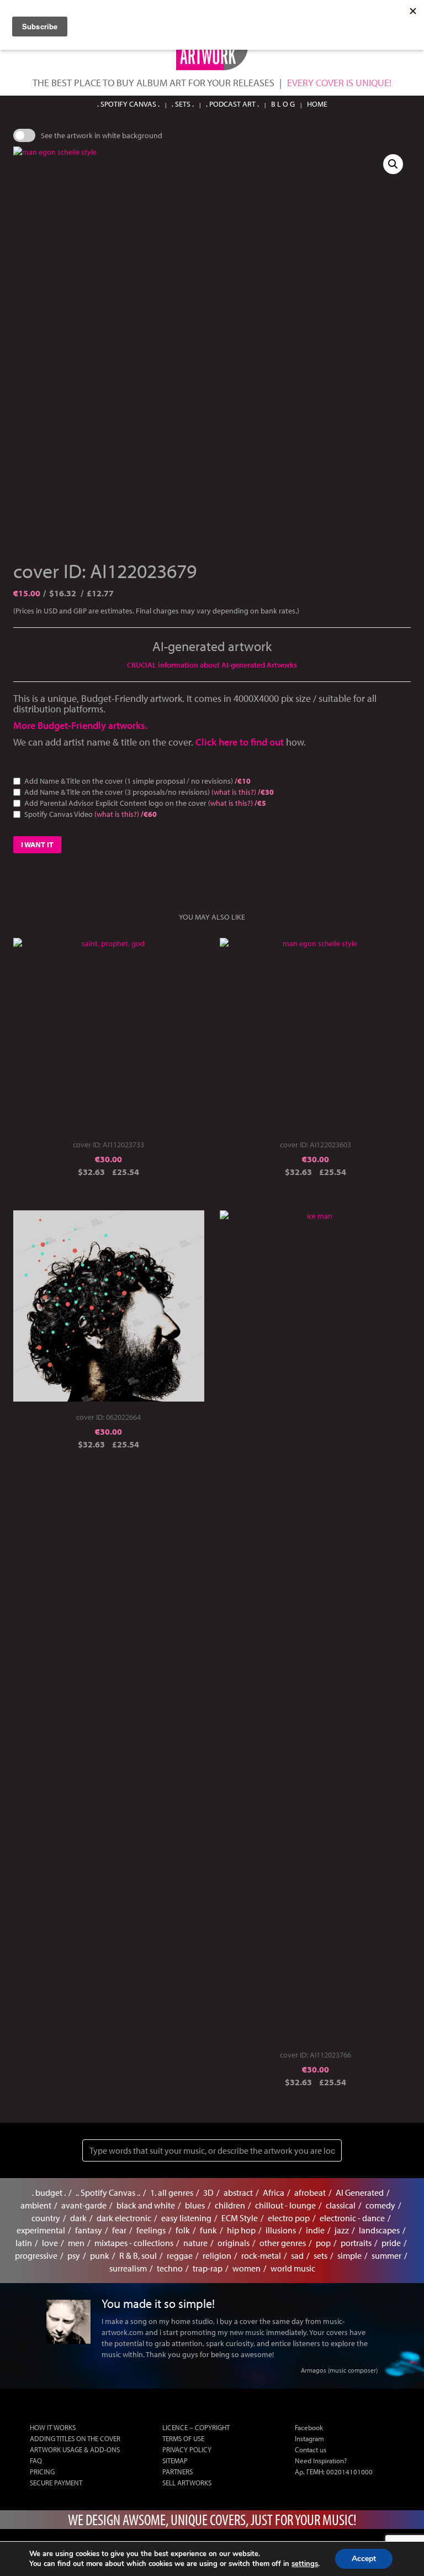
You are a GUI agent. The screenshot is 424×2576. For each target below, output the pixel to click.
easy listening (186, 2218)
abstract (238, 2192)
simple (349, 2255)
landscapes (379, 2230)
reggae (180, 2255)
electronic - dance (352, 2218)
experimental (41, 2230)
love (50, 2243)
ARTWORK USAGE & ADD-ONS (75, 2449)
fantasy (89, 2230)
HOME (317, 104)
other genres (283, 2243)
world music (293, 2268)
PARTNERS (177, 2472)
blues (195, 2205)
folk (183, 2230)
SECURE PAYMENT (56, 2483)
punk (100, 2255)
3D (208, 2192)
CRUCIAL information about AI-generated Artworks (212, 665)
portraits (356, 2243)
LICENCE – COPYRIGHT (196, 2427)
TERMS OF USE (183, 2438)
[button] (393, 164)
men (76, 2243)
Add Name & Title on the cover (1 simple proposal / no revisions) (137, 781)
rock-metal (261, 2255)
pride (391, 2243)
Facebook (309, 2427)
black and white (146, 2205)
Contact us (311, 2449)
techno (170, 2268)
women (247, 2268)
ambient (36, 2205)
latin (24, 2243)
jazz (342, 2230)
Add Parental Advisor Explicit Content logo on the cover (145, 803)
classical (341, 2205)
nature (195, 2243)
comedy (380, 2205)
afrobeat (310, 2192)
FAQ (36, 2460)
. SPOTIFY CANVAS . (128, 104)
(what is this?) (234, 792)
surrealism (128, 2268)
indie (315, 2230)
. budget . (49, 2192)
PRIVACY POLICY (187, 2449)
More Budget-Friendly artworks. (80, 725)
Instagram (309, 2438)
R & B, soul (138, 2255)
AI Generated (360, 2192)
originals (234, 2243)
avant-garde (84, 2205)
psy (74, 2255)
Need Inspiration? (321, 2460)
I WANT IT (37, 844)
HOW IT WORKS (53, 2427)
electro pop (289, 2218)
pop (323, 2243)
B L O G (283, 104)
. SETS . (183, 104)
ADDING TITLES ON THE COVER (75, 2438)
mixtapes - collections (134, 2243)
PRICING (42, 2472)
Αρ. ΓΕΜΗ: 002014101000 (334, 2472)
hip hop (241, 2230)
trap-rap (208, 2268)
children (230, 2205)
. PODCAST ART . (232, 104)
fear (119, 2230)
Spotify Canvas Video (91, 814)
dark (78, 2218)
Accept (364, 2559)
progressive (36, 2255)
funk (208, 2230)
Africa (274, 2192)
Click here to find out (241, 742)
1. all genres (172, 2192)
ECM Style (240, 2218)
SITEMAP (175, 2460)
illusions (281, 2230)
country (46, 2218)
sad (297, 2255)
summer (386, 2255)
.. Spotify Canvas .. (108, 2192)
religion (217, 2255)
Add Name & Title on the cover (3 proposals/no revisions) (149, 792)
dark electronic (124, 2218)
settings (305, 2564)
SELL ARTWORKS (187, 2483)
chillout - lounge (285, 2205)
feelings (151, 2230)
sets (320, 2255)
